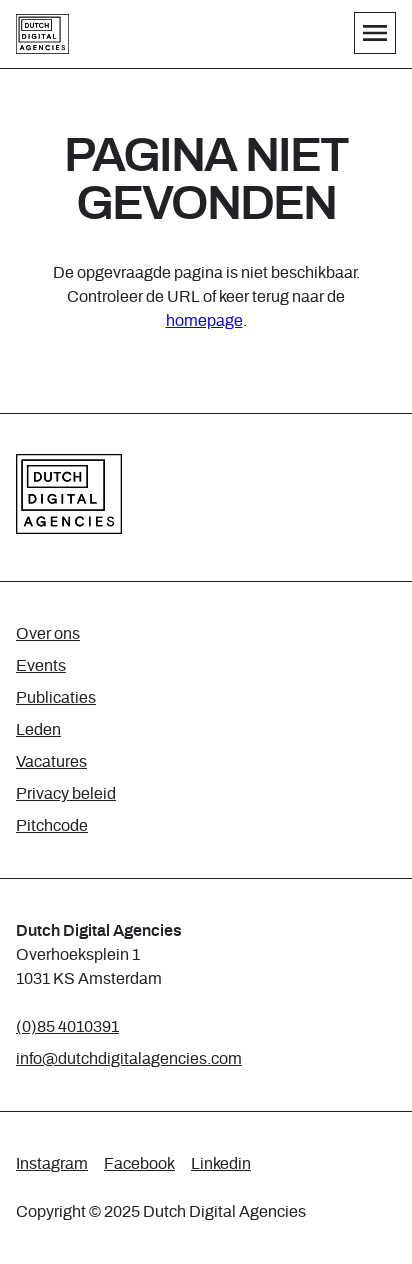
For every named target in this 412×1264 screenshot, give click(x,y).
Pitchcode (52, 826)
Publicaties (56, 698)
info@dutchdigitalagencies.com (129, 1059)
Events (41, 666)
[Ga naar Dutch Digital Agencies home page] (42, 34)
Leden (38, 730)
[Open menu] (375, 33)
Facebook (139, 1164)
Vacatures (51, 762)
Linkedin (221, 1164)
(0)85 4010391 (67, 1027)
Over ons (48, 634)
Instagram (52, 1164)
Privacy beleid (66, 794)
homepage (204, 321)
